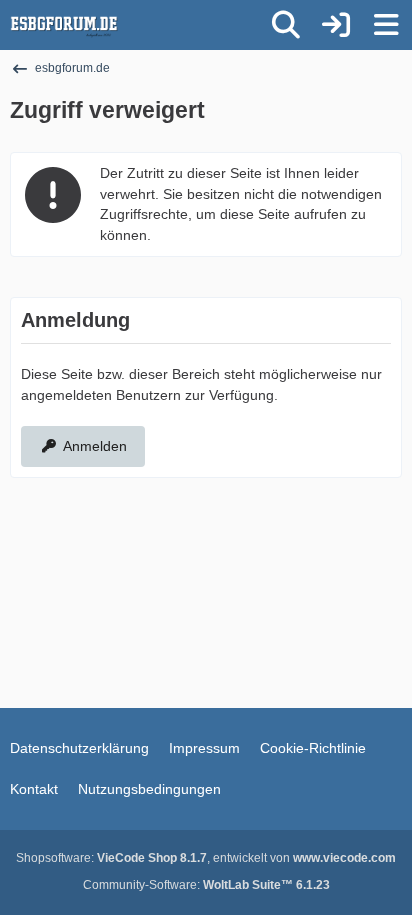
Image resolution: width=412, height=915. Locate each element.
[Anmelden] (336, 25)
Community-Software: (206, 885)
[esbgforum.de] (64, 25)
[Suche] (286, 25)
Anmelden (95, 446)
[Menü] (386, 25)
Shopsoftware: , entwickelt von (206, 858)
